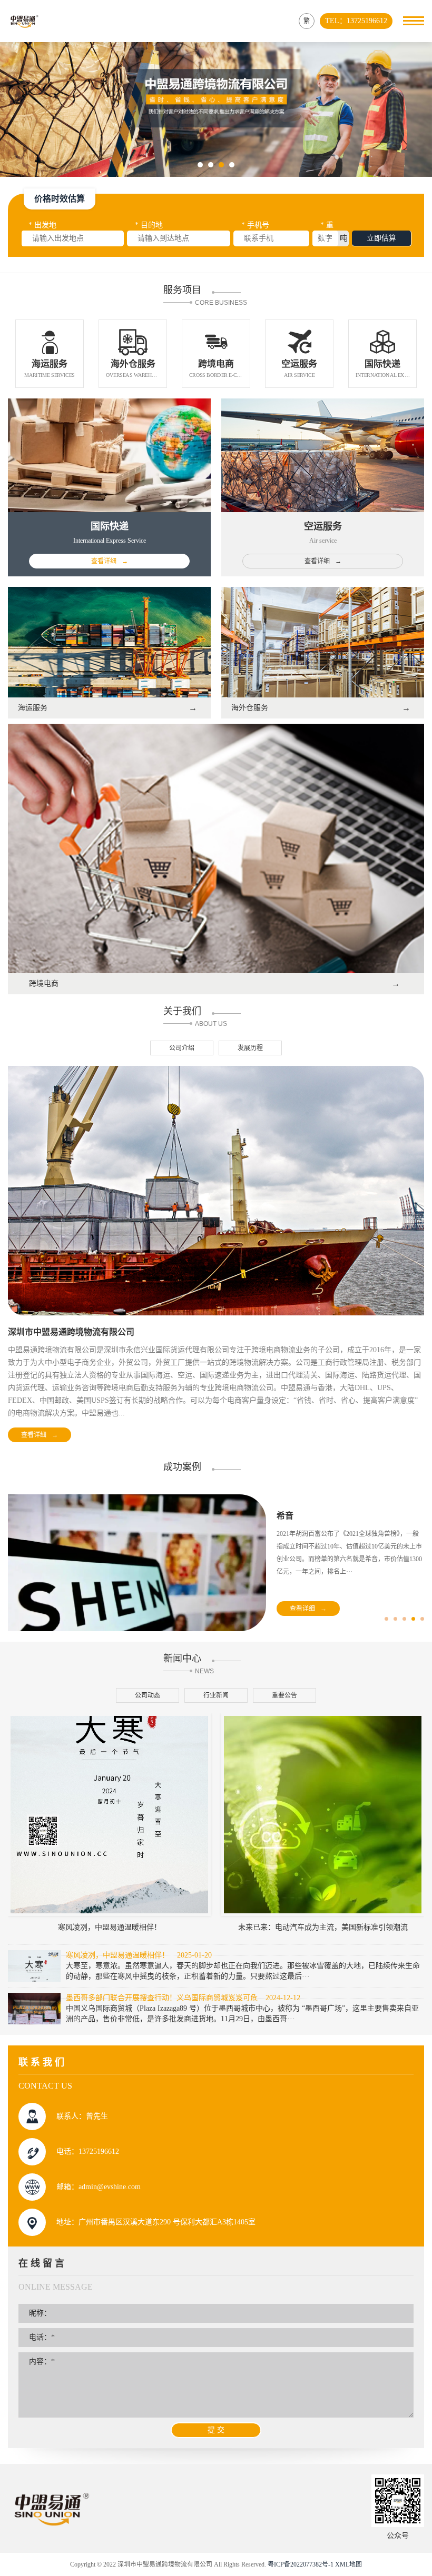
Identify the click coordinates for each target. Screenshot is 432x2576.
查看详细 (40, 1435)
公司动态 (148, 1695)
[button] (200, 165)
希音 (285, 1516)
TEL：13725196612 (356, 21)
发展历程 (250, 1048)
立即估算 (381, 238)
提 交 (216, 2430)
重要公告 (284, 1695)
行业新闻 (216, 1695)
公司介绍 (182, 1048)
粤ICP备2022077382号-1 (301, 2564)
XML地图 (348, 2564)
